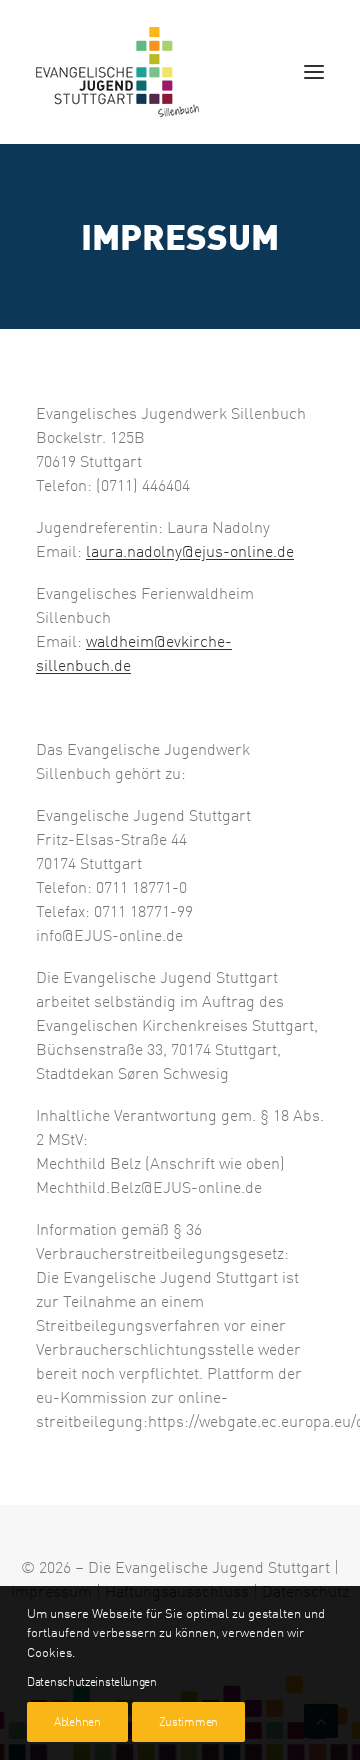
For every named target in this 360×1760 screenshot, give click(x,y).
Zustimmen (188, 1721)
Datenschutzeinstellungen (92, 1681)
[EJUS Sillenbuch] (117, 72)
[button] (314, 72)
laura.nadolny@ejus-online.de (190, 551)
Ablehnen (77, 1721)
